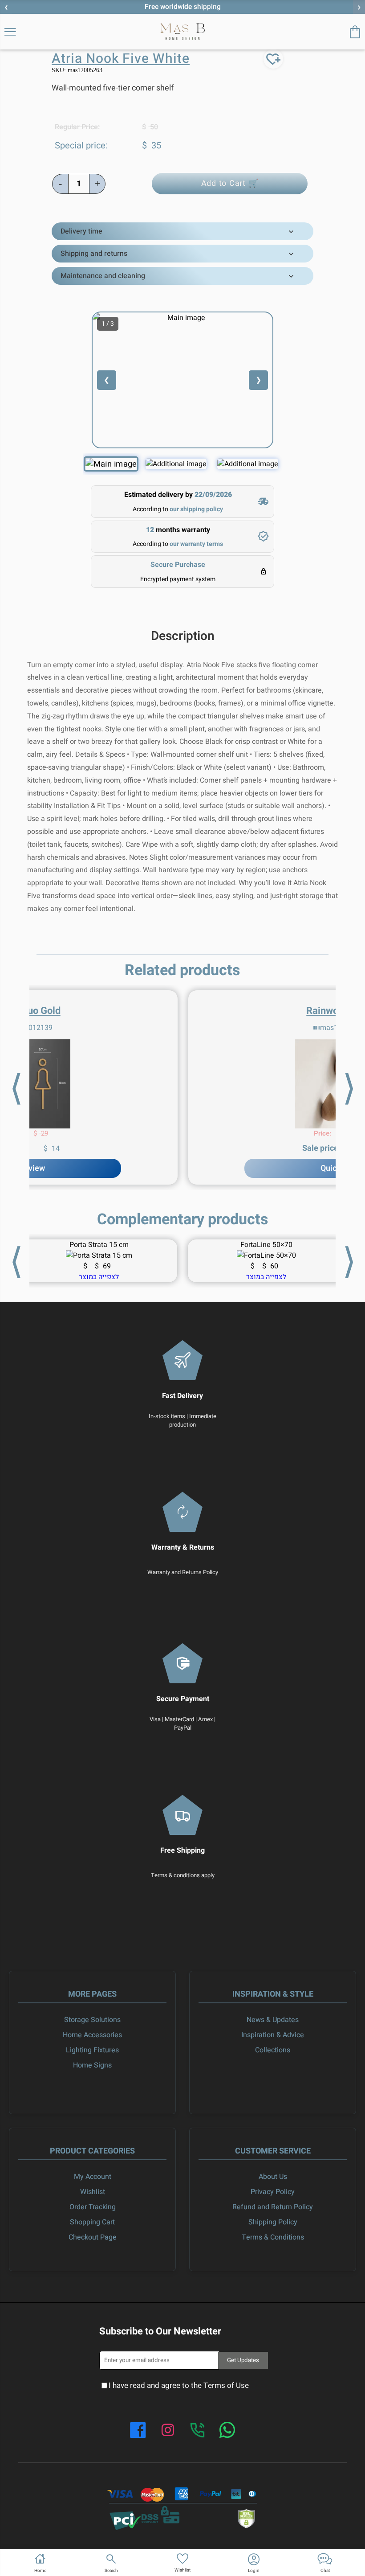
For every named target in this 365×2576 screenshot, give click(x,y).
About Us (273, 2177)
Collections (273, 2050)
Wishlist (93, 2192)
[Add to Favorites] (273, 59)
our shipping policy (196, 509)
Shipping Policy (273, 2222)
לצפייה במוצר (266, 1277)
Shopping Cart (92, 2222)
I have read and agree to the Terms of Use (179, 2385)
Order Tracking (93, 2207)
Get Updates (243, 2360)
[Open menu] (10, 32)
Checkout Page (93, 2237)
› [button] (359, 7)
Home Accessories (92, 2035)
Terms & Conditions (273, 2237)
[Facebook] (138, 2431)
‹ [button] (6, 7)
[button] (111, 2563)
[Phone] (198, 2431)
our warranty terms (196, 544)
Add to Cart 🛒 (230, 183)
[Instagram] (168, 2431)
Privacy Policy (273, 2192)
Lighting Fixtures (92, 2050)
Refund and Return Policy (273, 2207)
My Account (93, 2177)
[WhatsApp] (227, 2431)
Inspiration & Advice (273, 2035)
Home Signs (92, 2065)
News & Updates (273, 2020)
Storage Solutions (92, 2020)
